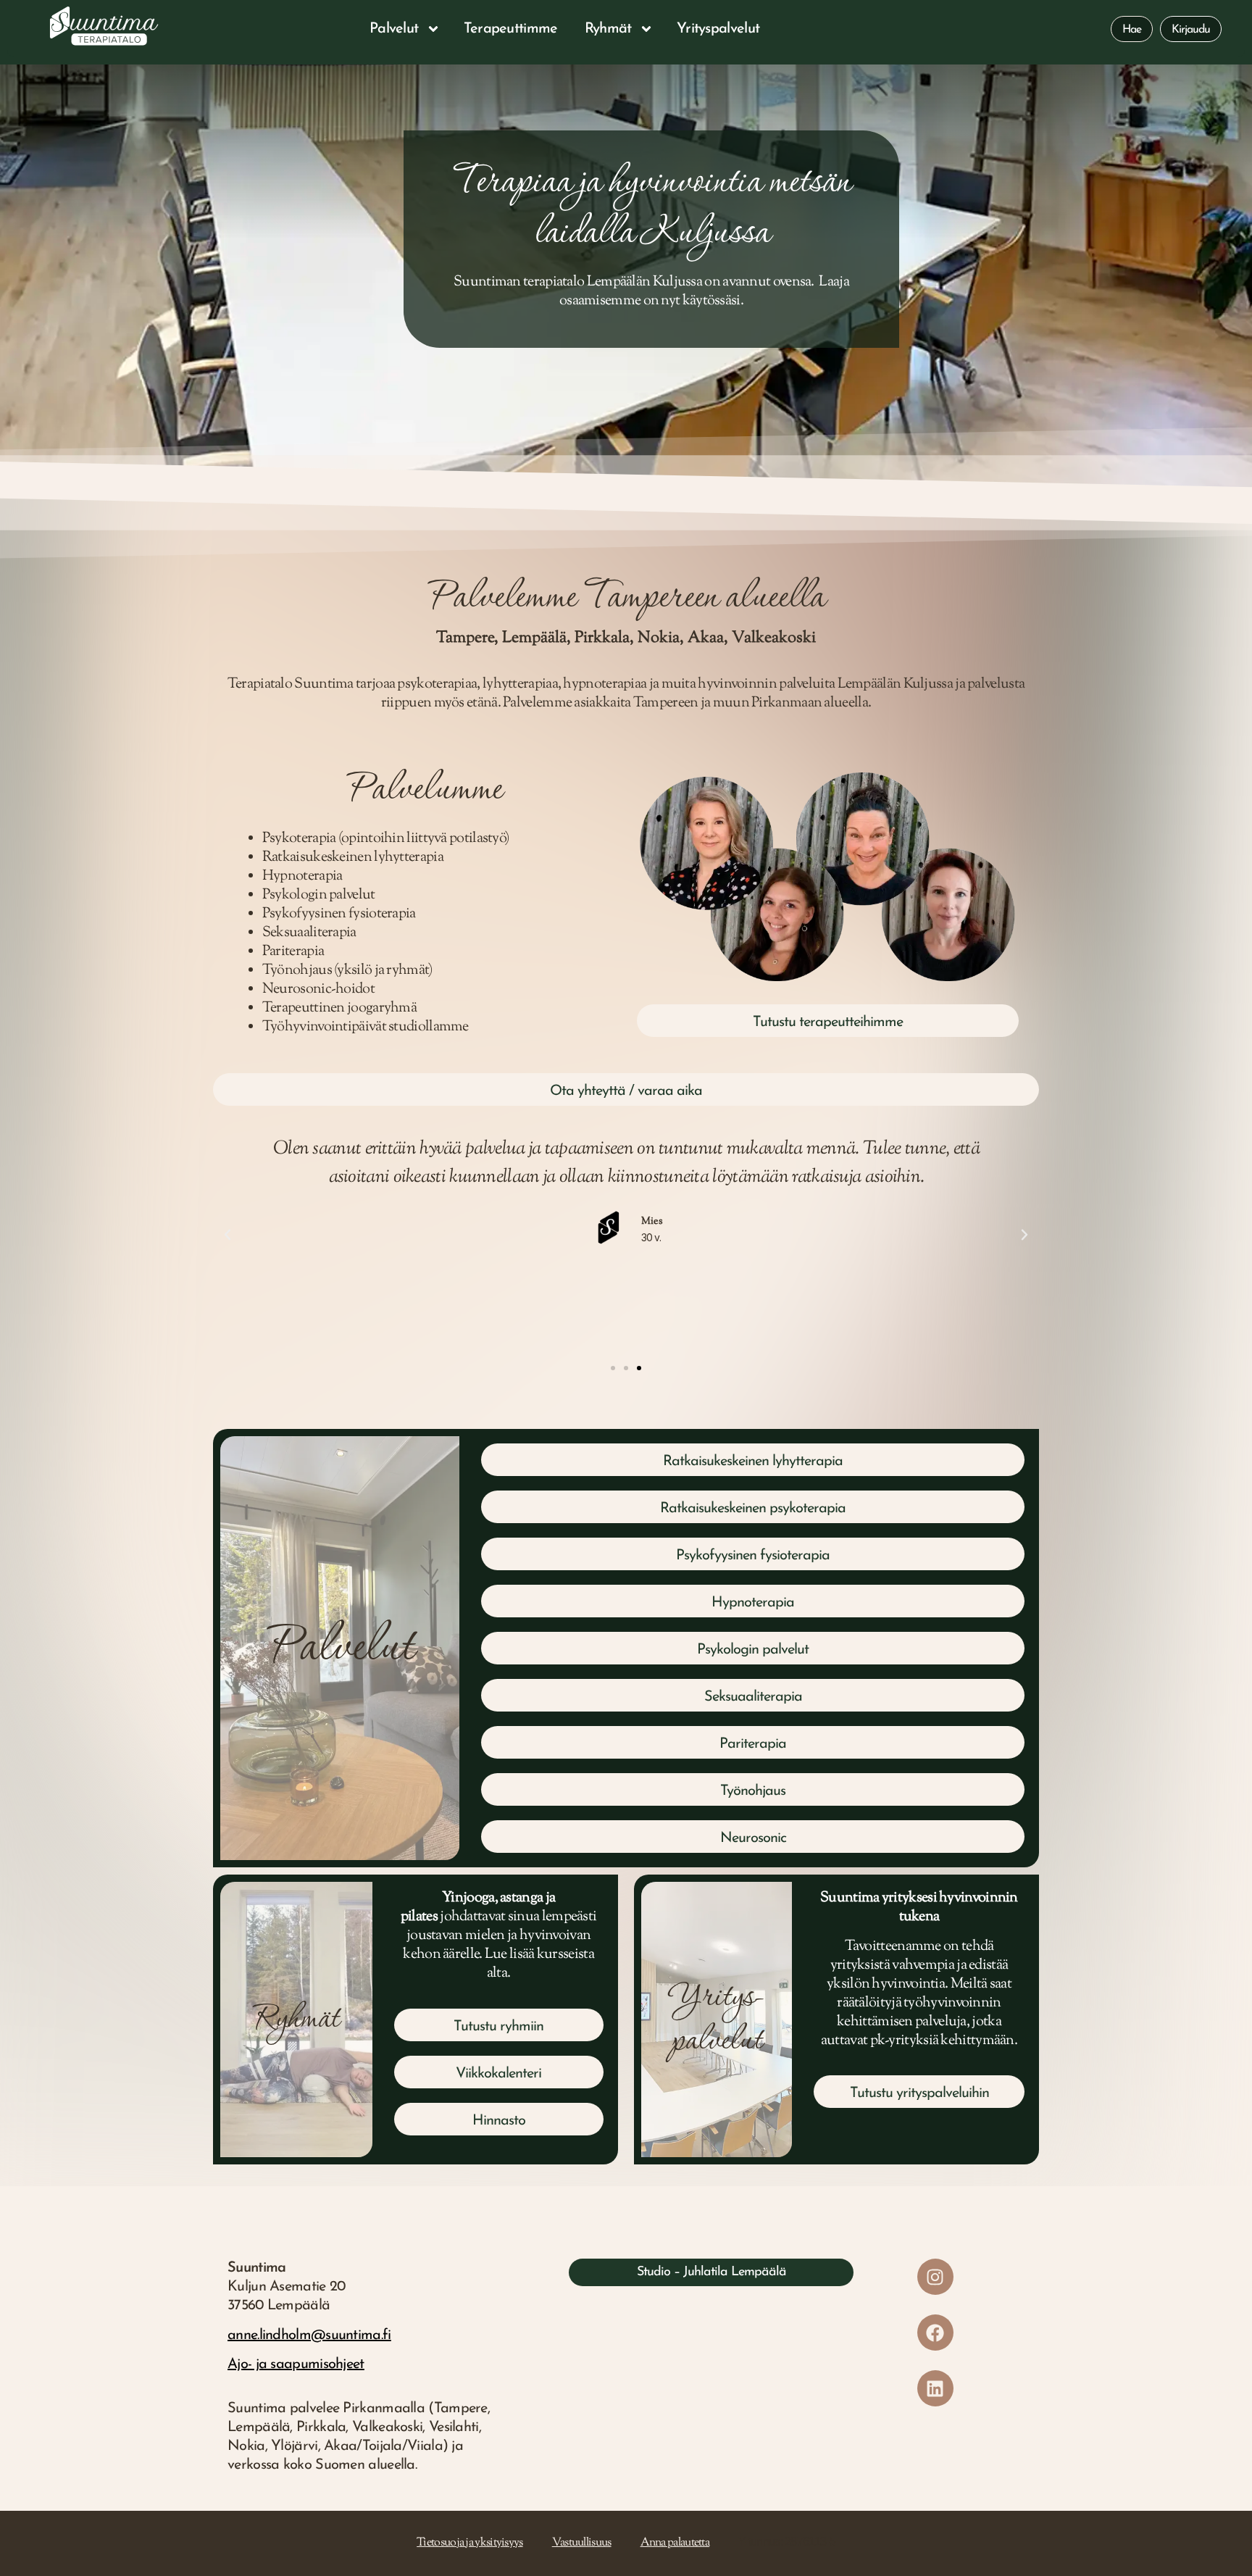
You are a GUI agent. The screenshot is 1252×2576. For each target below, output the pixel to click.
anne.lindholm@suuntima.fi (309, 2335)
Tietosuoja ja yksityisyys (470, 2543)
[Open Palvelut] (433, 29)
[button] (228, 1235)
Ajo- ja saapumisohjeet (296, 2364)
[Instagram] (935, 2277)
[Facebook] (935, 2333)
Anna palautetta (675, 2543)
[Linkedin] (935, 2388)
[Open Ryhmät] (646, 29)
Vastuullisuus (582, 2543)
